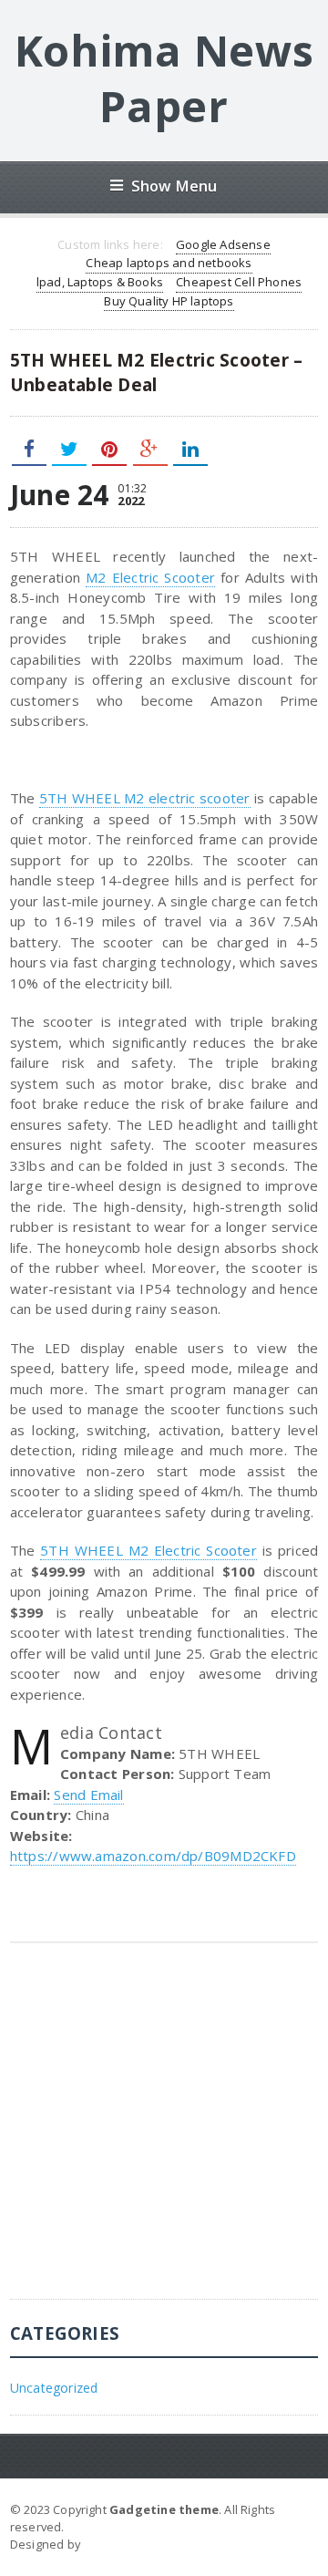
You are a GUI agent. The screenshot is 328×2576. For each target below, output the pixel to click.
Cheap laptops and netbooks (169, 263)
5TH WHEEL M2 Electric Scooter (149, 1550)
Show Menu (174, 186)
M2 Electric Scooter (150, 577)
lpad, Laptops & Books (100, 282)
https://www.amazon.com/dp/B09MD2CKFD (153, 1856)
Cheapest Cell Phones (239, 282)
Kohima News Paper (164, 78)
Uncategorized (54, 2388)
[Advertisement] (164, 2135)
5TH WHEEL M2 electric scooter (145, 798)
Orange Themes (132, 2544)
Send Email (88, 1795)
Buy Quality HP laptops (169, 301)
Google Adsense (223, 244)
